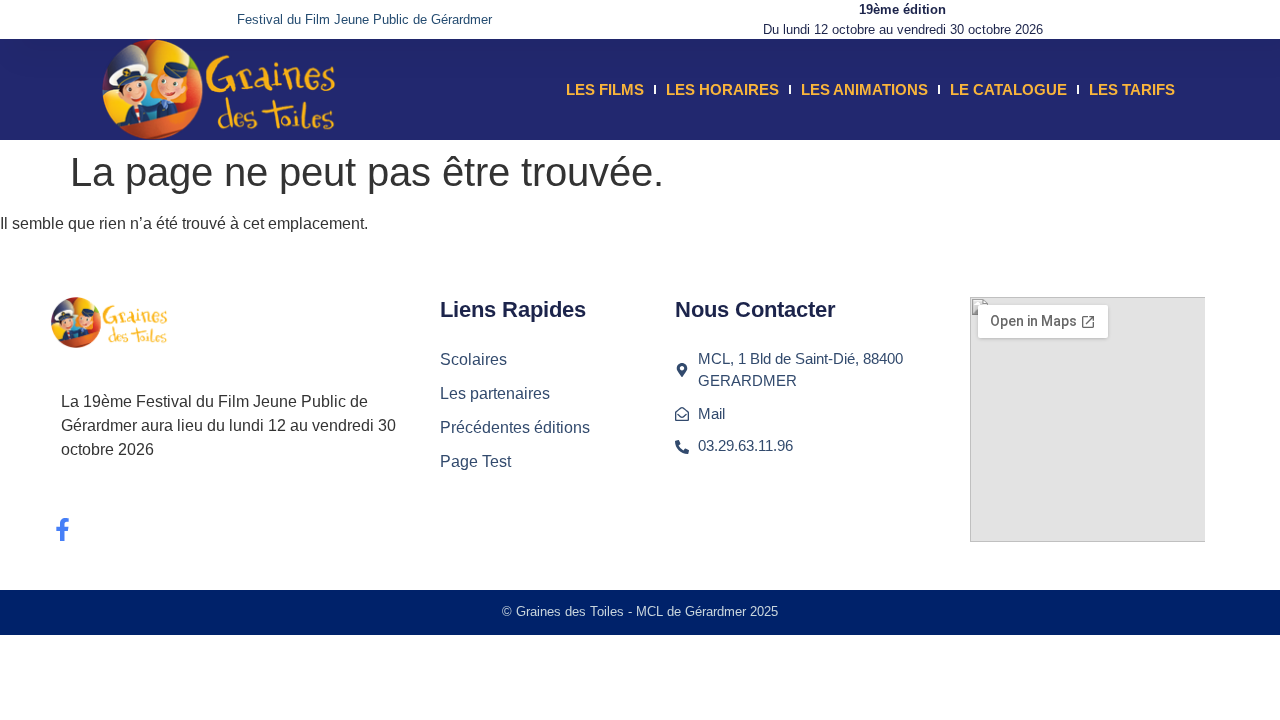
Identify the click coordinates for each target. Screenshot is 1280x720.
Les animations (864, 89)
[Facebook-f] (62, 529)
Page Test (475, 461)
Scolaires (473, 359)
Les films (605, 89)
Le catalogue (1008, 89)
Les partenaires (495, 393)
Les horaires (722, 89)
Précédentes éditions (515, 427)
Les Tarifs (1132, 89)
